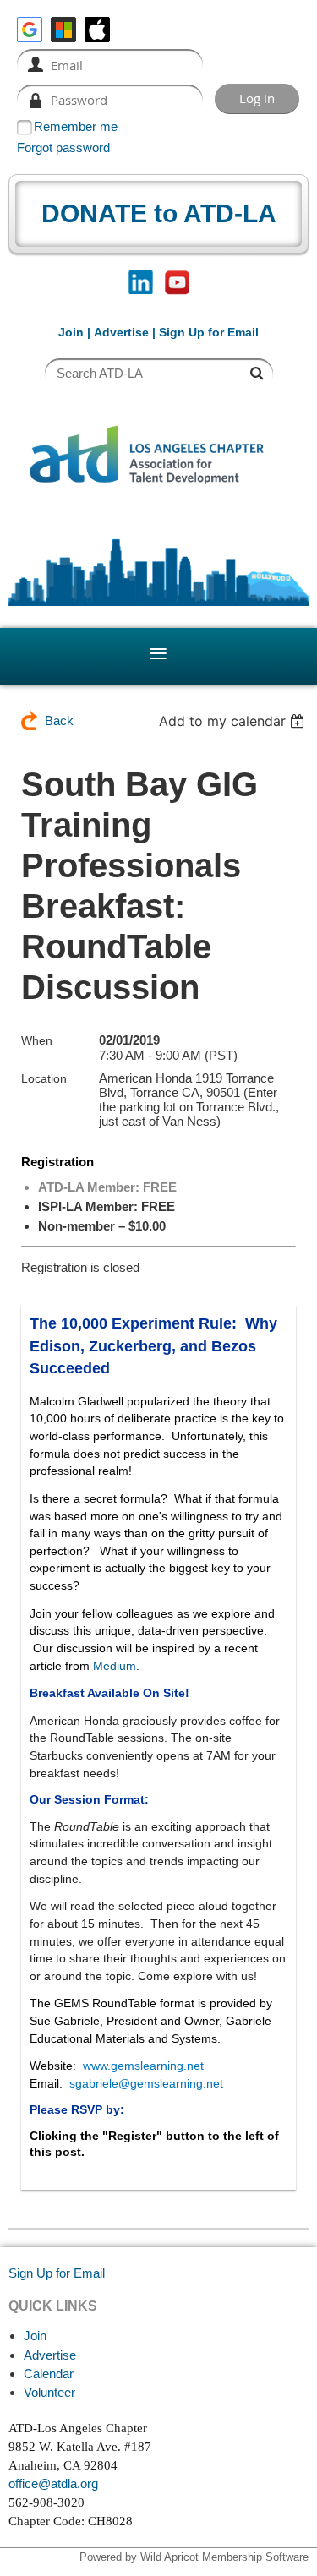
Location (44, 1078)
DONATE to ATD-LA (159, 213)
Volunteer (49, 2392)
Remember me (76, 126)
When (37, 1040)
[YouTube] (177, 283)
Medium (115, 1666)
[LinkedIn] (141, 283)
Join (71, 332)
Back (59, 720)
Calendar (49, 2374)
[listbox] (234, 721)
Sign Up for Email (57, 2273)
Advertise (121, 332)
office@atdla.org (53, 2483)
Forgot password (63, 147)
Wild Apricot (169, 2557)
